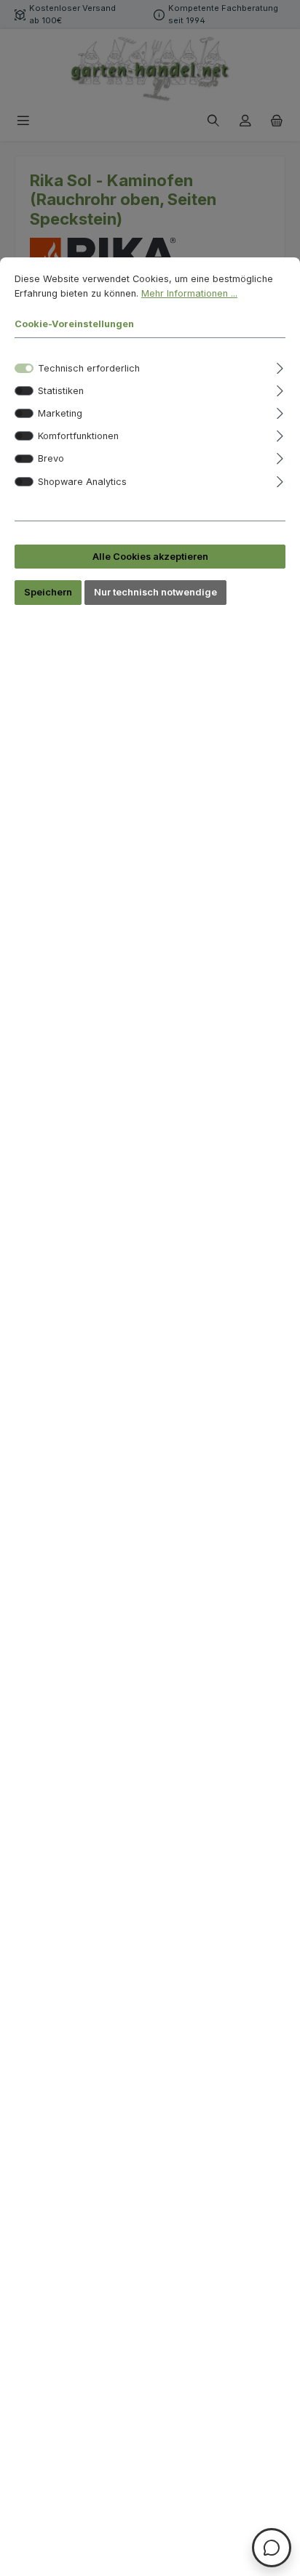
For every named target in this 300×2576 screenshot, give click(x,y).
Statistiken (61, 391)
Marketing (60, 413)
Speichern (48, 592)
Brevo (51, 458)
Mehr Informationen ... (189, 293)
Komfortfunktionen (78, 436)
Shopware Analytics (82, 482)
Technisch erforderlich (89, 368)
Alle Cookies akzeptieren (150, 557)
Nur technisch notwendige (155, 592)
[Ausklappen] (280, 366)
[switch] (24, 391)
